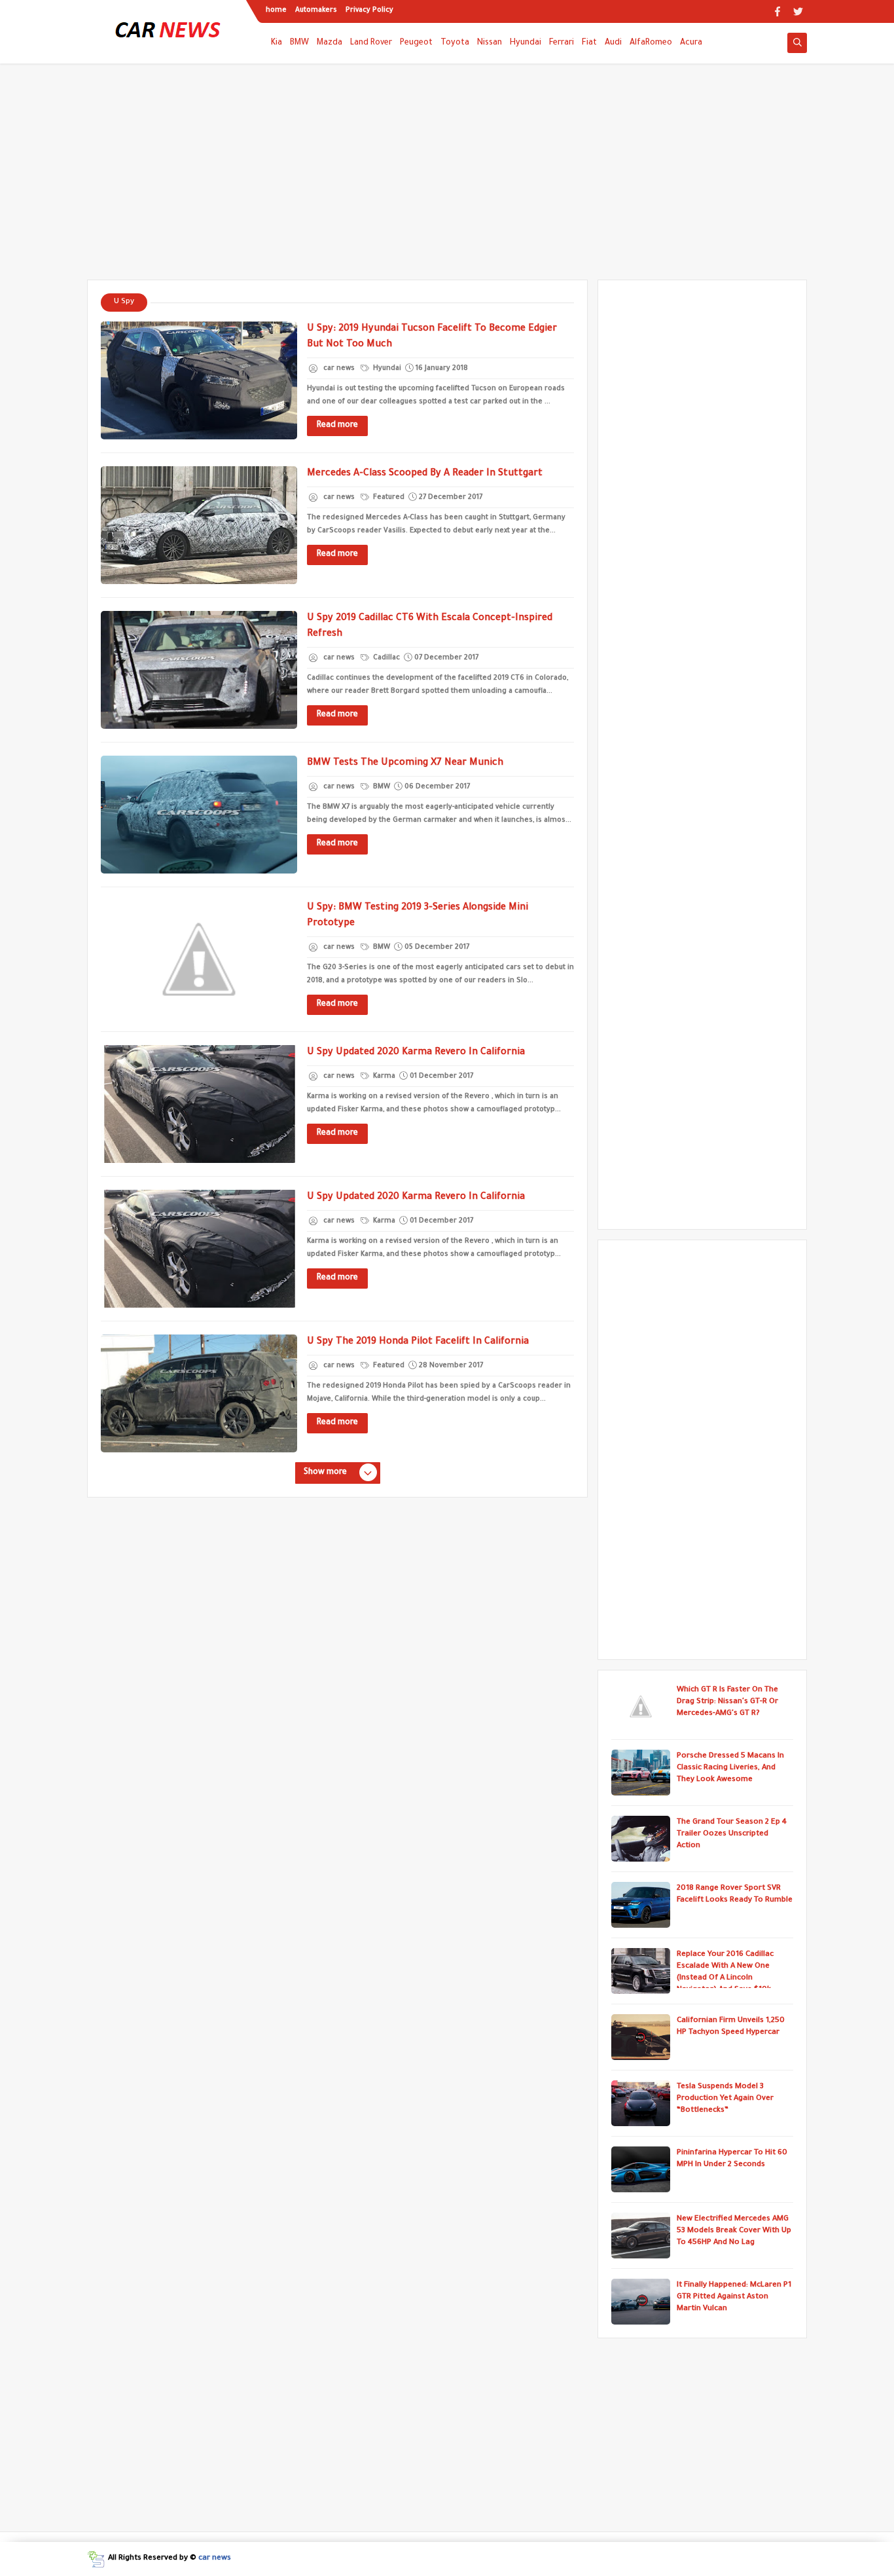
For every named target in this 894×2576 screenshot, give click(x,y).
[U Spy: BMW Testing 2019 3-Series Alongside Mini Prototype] (199, 959)
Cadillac (385, 658)
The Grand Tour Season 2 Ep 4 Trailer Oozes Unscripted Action (732, 1834)
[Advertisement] (447, 178)
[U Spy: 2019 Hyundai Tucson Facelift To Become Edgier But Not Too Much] (199, 380)
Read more (337, 426)
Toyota (455, 43)
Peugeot (416, 43)
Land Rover (371, 43)
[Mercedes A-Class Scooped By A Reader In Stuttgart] (199, 525)
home (276, 10)
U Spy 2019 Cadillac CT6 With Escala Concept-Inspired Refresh (430, 627)
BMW (299, 43)
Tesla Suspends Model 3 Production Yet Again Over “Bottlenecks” (725, 2099)
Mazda (330, 43)
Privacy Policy (369, 10)
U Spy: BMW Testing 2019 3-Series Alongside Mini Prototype (418, 916)
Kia (277, 43)
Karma (383, 1076)
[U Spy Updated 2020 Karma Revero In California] (199, 1104)
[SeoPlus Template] (96, 2559)
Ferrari (562, 43)
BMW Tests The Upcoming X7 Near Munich (405, 764)
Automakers (316, 10)
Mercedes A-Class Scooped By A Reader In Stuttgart (425, 474)
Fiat (589, 43)
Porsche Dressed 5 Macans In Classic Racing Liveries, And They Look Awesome (730, 1768)
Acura (691, 43)
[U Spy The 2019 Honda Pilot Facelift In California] (199, 1393)
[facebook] (777, 11)
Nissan (490, 43)
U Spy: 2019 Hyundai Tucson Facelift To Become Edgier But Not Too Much (432, 337)
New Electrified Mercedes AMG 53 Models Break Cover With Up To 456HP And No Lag (734, 2231)
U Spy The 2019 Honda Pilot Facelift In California (418, 1342)
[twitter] (798, 11)
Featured (388, 498)
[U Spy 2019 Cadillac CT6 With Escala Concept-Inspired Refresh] (199, 670)
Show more (325, 1473)
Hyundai (526, 43)
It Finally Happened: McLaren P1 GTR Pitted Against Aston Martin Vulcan (734, 2297)
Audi (613, 43)
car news (215, 2559)
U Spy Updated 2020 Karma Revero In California (416, 1053)
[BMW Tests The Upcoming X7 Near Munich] (199, 815)
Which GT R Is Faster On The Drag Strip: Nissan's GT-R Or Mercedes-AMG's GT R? (727, 1702)
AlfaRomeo (651, 43)
